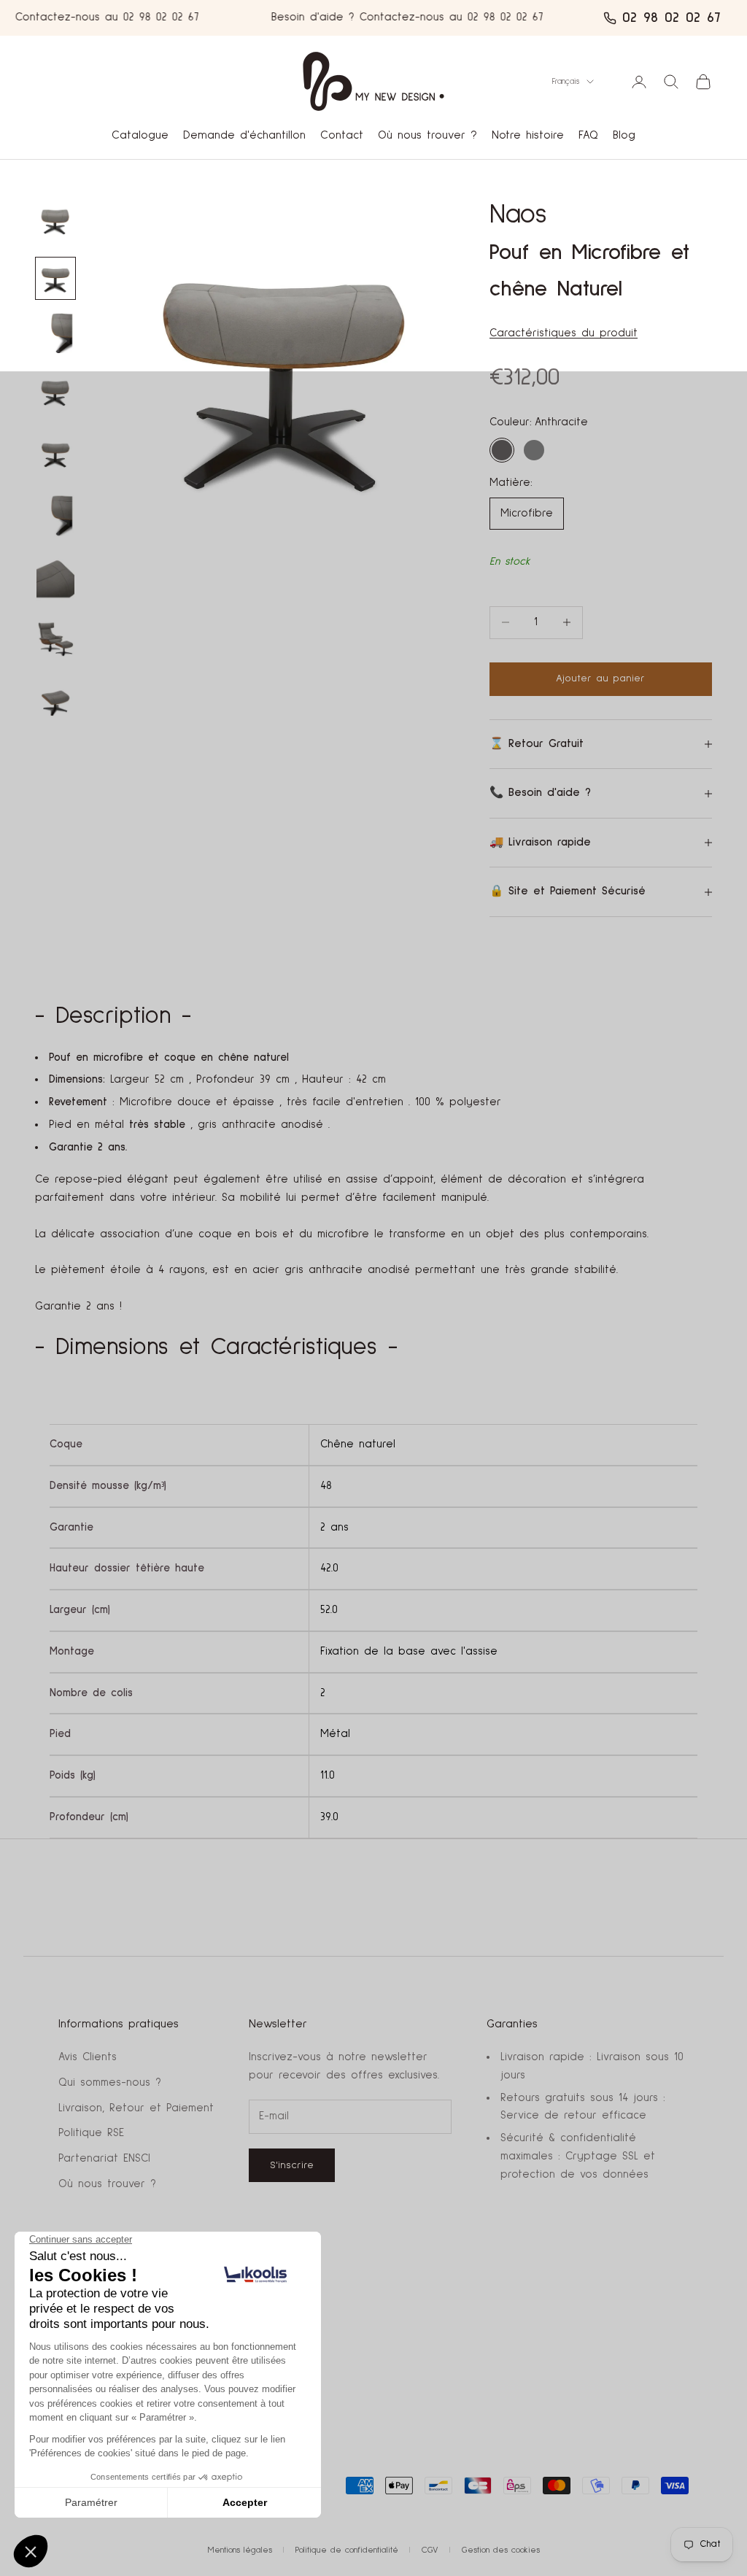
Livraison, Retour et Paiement (136, 2108)
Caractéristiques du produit (564, 333)
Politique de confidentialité (347, 2550)
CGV (430, 2550)
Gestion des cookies (501, 2550)
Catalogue (140, 135)
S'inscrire (292, 2165)
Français (566, 81)
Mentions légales (240, 2550)
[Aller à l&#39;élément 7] (55, 391)
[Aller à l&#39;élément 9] (55, 515)
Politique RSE (91, 2133)
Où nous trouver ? (427, 135)
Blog (624, 135)
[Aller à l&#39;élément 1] (55, 220)
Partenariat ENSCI (104, 2158)
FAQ (588, 135)
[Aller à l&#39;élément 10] (55, 577)
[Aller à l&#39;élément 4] (55, 333)
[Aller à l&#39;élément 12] (55, 701)
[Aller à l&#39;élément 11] (55, 639)
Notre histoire (528, 135)
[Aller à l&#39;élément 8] (55, 453)
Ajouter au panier (600, 678)
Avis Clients (88, 2057)
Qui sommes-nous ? (110, 2082)
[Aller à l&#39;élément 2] (55, 278)
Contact (342, 135)
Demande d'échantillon (244, 135)
